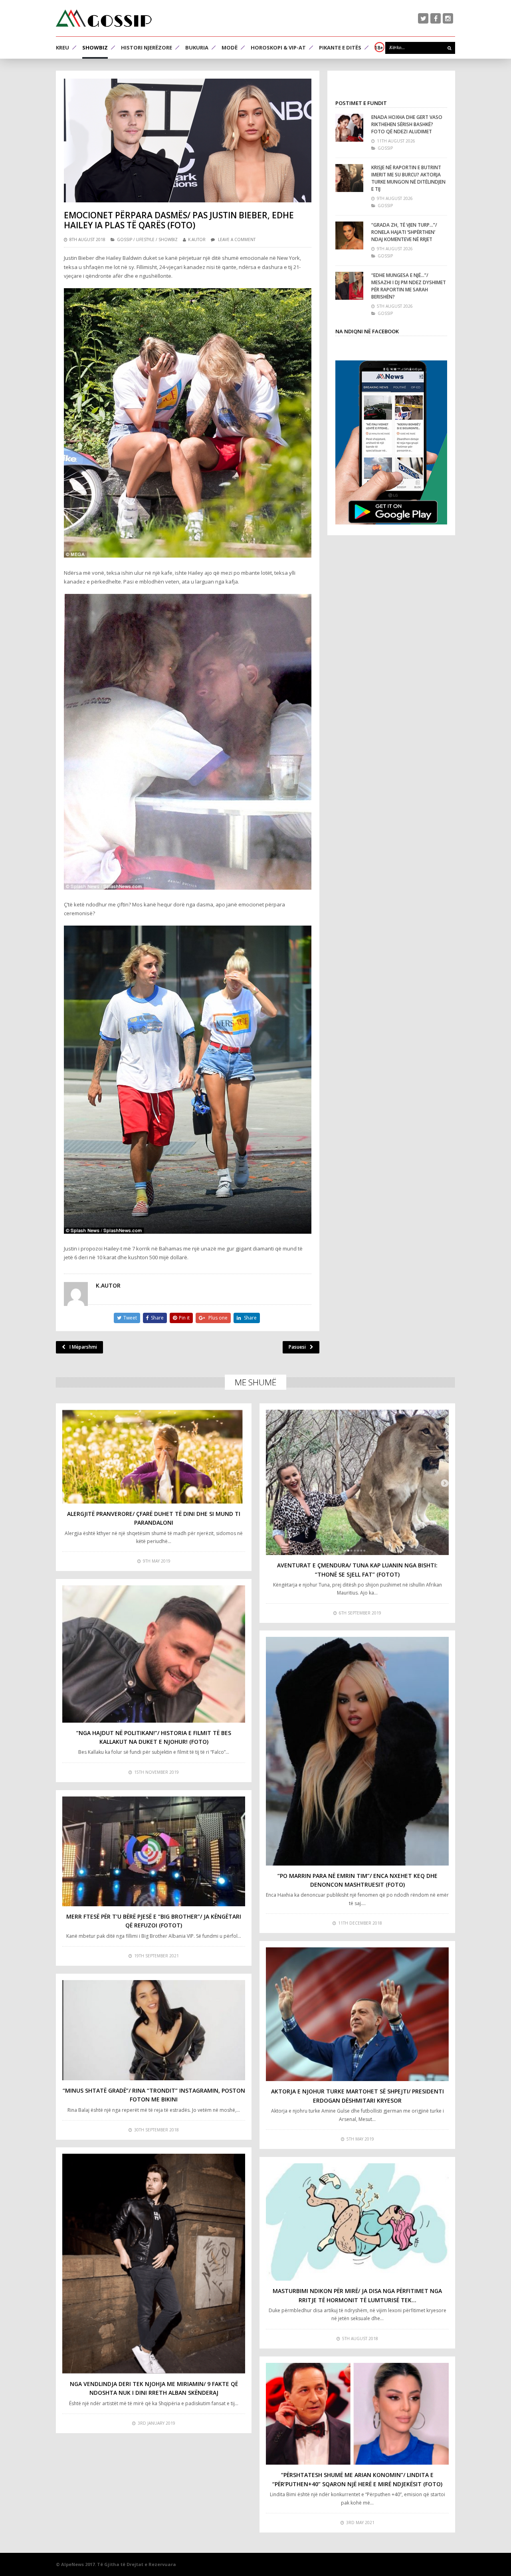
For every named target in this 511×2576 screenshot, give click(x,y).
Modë (230, 47)
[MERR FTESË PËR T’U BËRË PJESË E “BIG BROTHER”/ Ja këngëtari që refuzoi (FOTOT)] (154, 1851)
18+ (379, 47)
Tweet (130, 1318)
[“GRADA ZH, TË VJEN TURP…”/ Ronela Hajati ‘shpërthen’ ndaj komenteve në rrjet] (349, 235)
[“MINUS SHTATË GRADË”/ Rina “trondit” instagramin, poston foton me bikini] (154, 2030)
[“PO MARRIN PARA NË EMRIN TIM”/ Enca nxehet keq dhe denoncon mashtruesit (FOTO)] (357, 1751)
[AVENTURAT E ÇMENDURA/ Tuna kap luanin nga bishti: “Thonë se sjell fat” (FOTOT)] (357, 1482)
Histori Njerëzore (147, 47)
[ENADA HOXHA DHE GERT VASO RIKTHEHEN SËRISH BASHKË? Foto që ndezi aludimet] (349, 128)
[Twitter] (423, 18)
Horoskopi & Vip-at (278, 47)
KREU (62, 47)
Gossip (125, 239)
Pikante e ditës (340, 47)
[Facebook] (436, 18)
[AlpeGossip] (104, 18)
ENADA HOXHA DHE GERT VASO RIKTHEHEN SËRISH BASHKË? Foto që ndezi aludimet (407, 124)
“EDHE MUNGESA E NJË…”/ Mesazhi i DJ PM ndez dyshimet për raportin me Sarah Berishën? (409, 286)
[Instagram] (448, 18)
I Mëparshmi (83, 1347)
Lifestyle (145, 239)
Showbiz (95, 47)
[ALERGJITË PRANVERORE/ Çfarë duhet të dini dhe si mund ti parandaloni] (154, 1457)
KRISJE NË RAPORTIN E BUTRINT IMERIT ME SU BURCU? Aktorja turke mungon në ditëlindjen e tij (408, 178)
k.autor (197, 239)
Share (157, 1318)
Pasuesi (297, 1347)
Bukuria (197, 47)
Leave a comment (237, 239)
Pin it (184, 1318)
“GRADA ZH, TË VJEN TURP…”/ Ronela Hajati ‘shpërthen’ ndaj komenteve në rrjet (404, 232)
